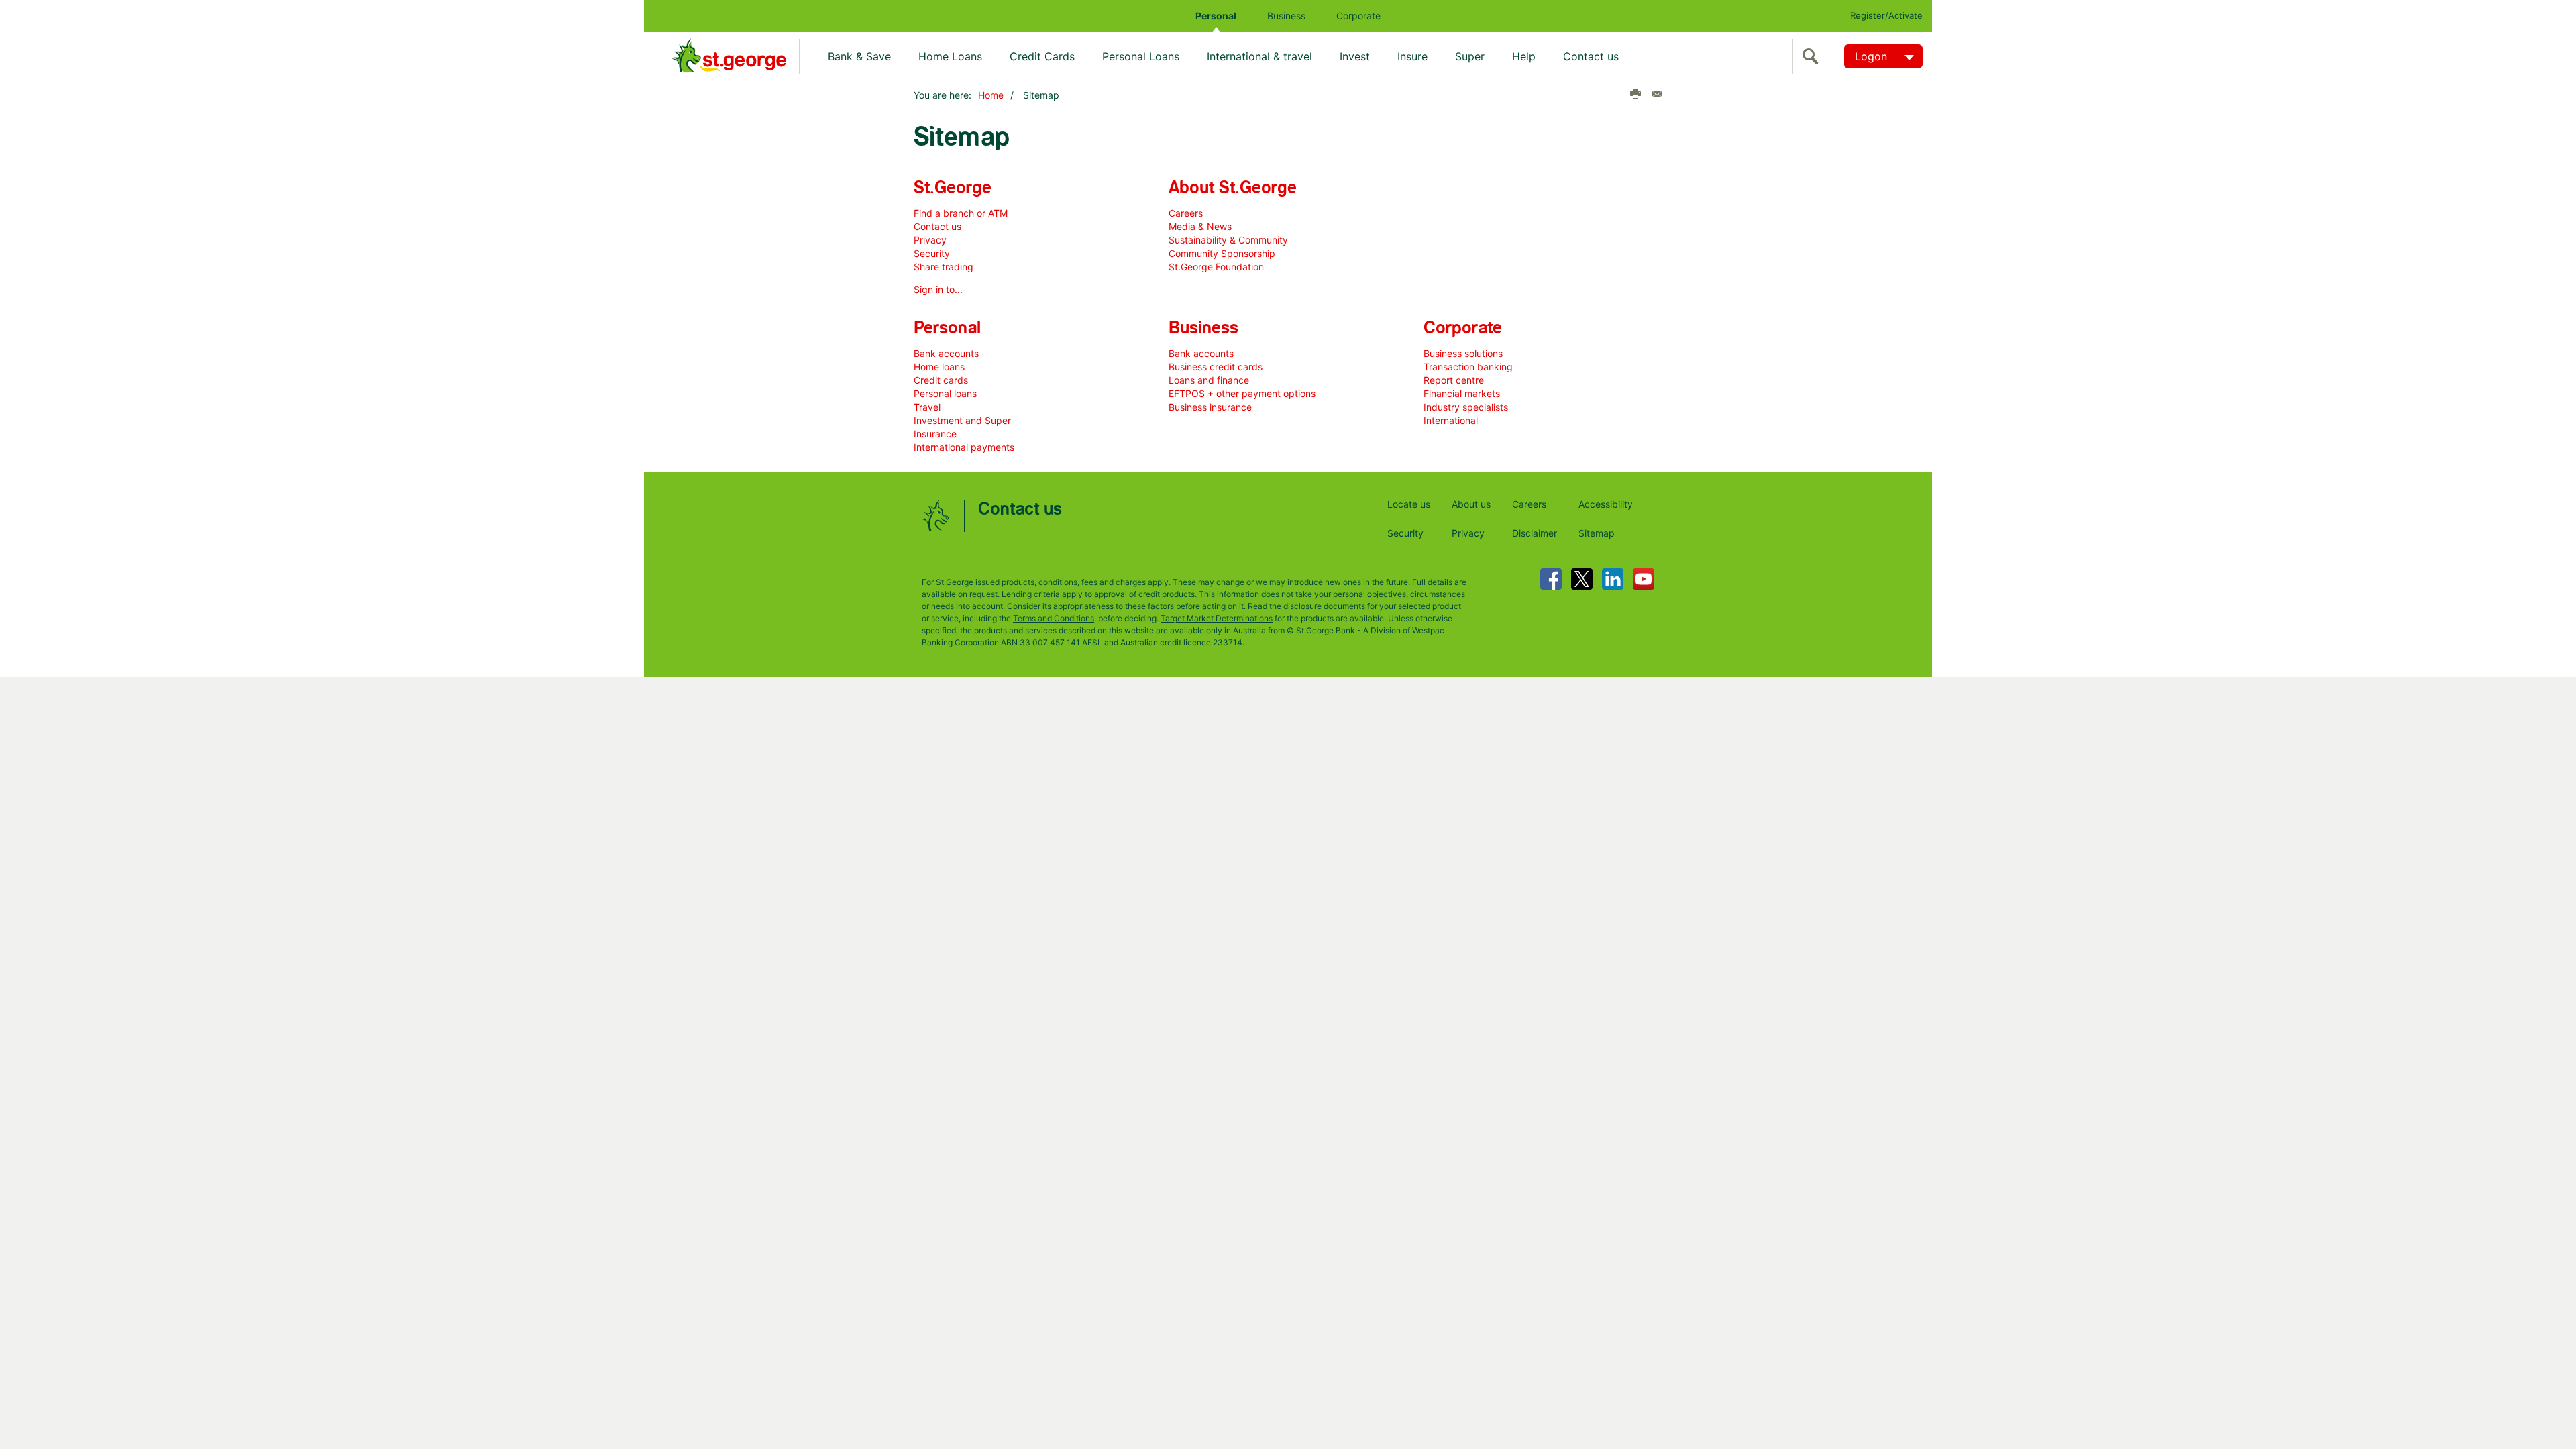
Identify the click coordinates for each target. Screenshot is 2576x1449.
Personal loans (945, 393)
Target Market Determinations (1217, 618)
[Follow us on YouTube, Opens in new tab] (1644, 579)
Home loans (939, 367)
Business (1286, 16)
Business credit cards (1216, 367)
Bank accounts (946, 353)
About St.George (1233, 188)
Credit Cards (1042, 56)
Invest (1355, 56)
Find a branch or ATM (961, 213)
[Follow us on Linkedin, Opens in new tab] (1613, 579)
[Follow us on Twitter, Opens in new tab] (1582, 579)
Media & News (1200, 226)
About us (1471, 504)
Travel (927, 407)
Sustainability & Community (1228, 240)
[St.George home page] (736, 56)
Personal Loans (1141, 56)
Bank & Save (859, 56)
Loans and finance (1209, 380)
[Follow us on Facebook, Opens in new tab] (1551, 579)
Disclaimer (1535, 533)
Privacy (930, 240)
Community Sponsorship (1222, 253)
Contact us (1591, 56)
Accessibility (1606, 504)
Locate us (1409, 504)
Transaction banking (1468, 367)
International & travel (1259, 56)
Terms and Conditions (1054, 618)
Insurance (935, 434)
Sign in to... (938, 289)
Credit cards (941, 380)
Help (1524, 56)
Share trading (944, 267)
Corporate (1358, 16)
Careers (1186, 213)
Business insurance (1210, 407)
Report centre (1454, 380)
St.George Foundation (1216, 267)
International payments (964, 447)
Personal (1216, 16)
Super (1470, 56)
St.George (953, 188)
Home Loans (950, 56)
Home (991, 95)
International (1451, 420)
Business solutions (1463, 353)
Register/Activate (1886, 15)
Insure (1412, 56)
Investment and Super (962, 420)
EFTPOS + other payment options (1242, 393)
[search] (1813, 56)
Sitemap (1597, 533)
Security (932, 253)
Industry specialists (1466, 407)
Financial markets (1462, 393)
